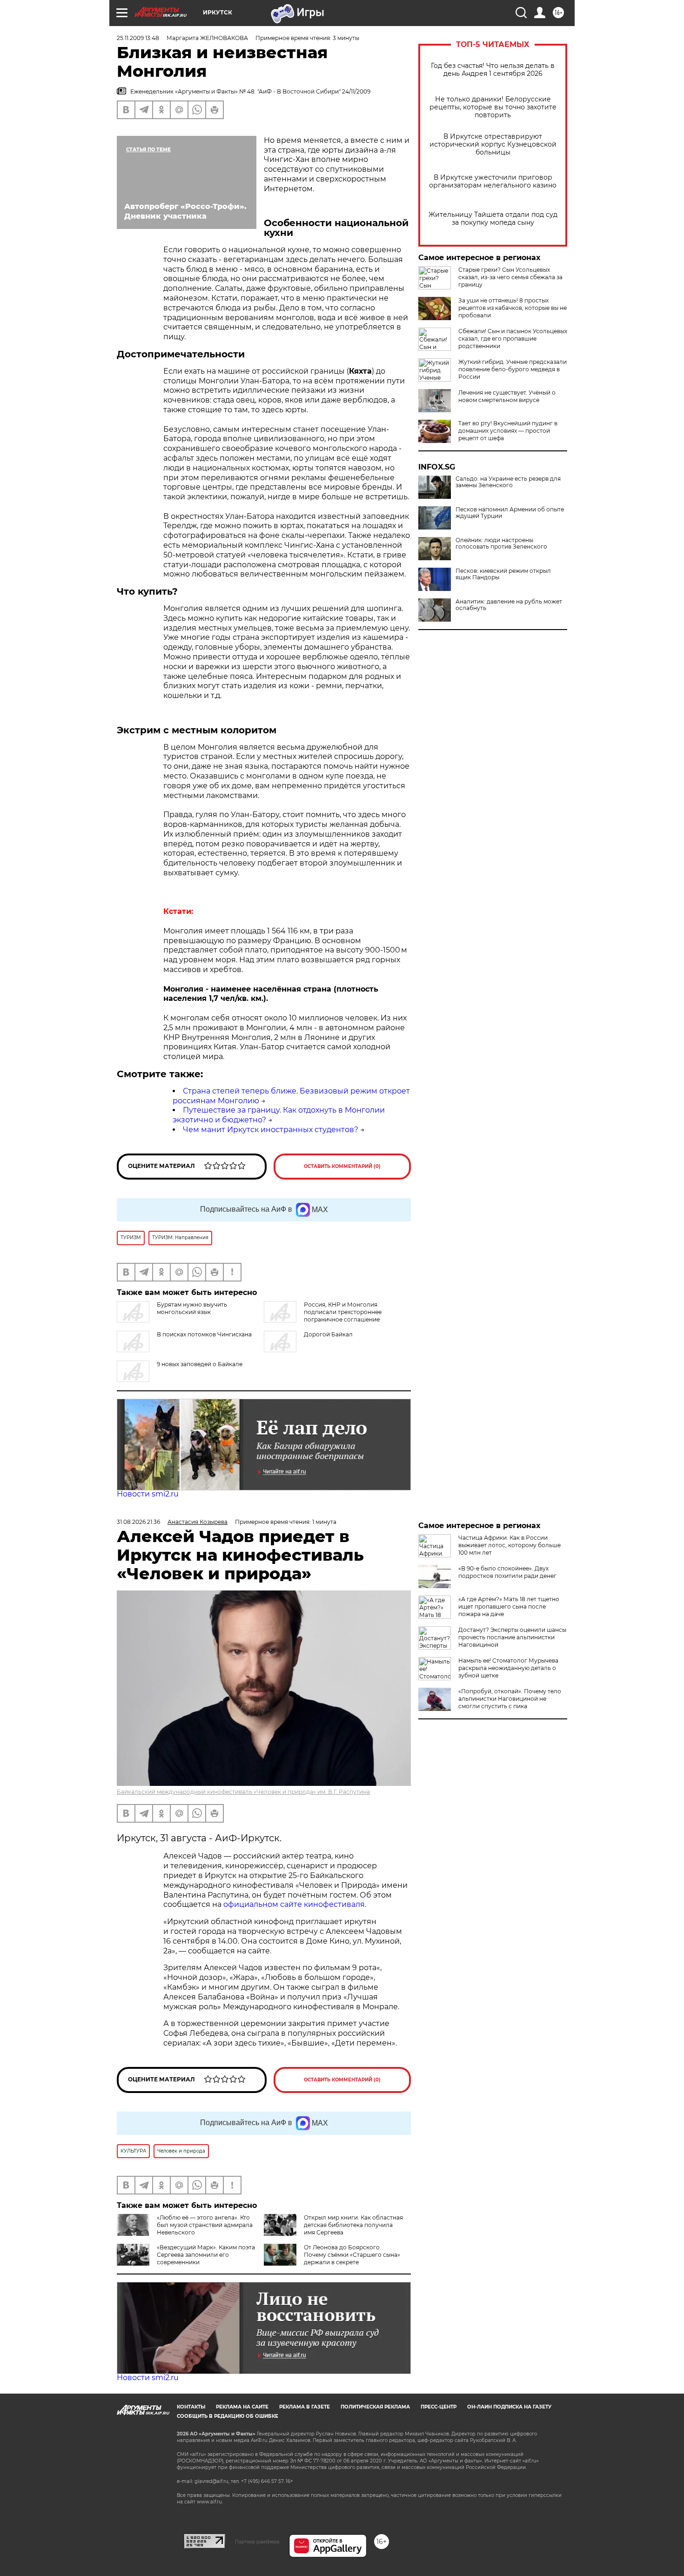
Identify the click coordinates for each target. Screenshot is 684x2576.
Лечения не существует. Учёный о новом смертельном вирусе (507, 396)
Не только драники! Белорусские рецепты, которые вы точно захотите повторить (493, 107)
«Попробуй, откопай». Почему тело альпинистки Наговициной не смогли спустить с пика (510, 1699)
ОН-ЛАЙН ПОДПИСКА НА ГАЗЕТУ (509, 2407)
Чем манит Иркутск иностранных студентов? (271, 1130)
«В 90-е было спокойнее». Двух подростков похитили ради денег (507, 1572)
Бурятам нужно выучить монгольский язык (192, 1308)
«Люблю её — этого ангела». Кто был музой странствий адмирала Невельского (205, 2225)
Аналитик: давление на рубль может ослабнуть (509, 605)
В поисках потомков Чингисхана (204, 1334)
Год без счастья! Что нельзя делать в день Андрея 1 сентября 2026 (493, 70)
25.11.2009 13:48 (138, 38)
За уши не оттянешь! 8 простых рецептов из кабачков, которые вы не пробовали (513, 308)
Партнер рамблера (257, 2542)
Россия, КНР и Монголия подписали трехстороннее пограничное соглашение (343, 1312)
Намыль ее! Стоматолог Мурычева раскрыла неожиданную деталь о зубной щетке (508, 1668)
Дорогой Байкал (328, 1334)
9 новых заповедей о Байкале (200, 1364)
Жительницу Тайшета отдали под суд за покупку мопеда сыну (493, 219)
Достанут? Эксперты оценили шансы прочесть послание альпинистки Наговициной (512, 1637)
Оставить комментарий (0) (342, 1166)
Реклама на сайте (242, 2407)
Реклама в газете (305, 2407)
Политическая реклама (375, 2407)
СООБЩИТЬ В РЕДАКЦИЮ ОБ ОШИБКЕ (228, 2416)
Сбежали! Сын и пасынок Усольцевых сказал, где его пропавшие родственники (513, 339)
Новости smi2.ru (148, 1494)
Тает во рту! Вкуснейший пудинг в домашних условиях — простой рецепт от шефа (508, 431)
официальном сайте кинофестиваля (293, 1904)
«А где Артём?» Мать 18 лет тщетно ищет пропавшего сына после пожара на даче (509, 1607)
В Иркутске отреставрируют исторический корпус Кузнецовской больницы (493, 144)
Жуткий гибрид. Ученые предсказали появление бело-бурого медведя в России (513, 369)
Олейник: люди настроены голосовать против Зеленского (501, 543)
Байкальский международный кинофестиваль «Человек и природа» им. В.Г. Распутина (243, 1792)
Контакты (191, 2407)
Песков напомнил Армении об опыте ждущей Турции (510, 513)
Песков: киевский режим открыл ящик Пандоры (503, 574)
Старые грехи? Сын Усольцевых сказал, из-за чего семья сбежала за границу (510, 277)
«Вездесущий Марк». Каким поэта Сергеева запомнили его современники (206, 2255)
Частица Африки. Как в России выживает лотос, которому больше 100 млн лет (510, 1545)
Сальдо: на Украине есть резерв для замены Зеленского (508, 482)
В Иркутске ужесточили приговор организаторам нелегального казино (493, 181)
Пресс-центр (439, 2407)
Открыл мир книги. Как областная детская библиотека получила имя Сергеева (353, 2225)
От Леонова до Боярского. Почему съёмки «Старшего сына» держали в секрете (352, 2255)
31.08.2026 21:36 (138, 1522)
